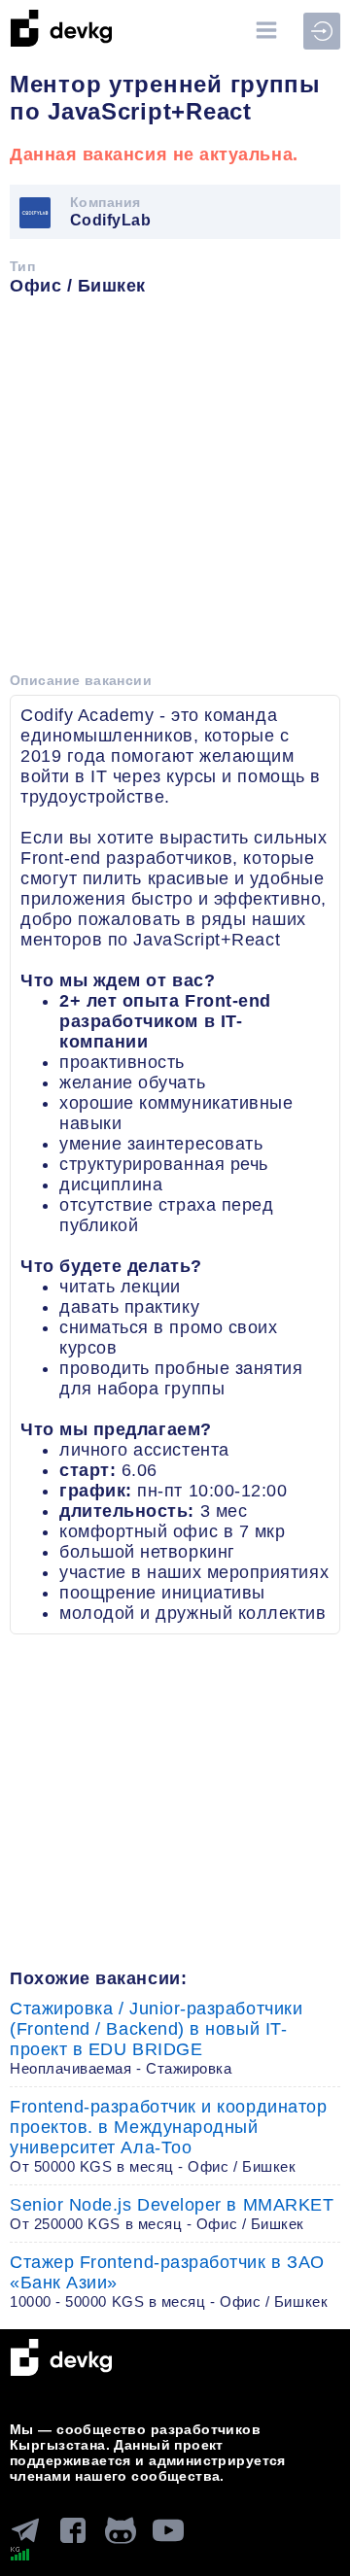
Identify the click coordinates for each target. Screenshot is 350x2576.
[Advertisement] (175, 491)
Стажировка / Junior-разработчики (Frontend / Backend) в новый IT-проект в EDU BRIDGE (156, 2038)
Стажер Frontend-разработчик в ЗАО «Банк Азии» (169, 2281)
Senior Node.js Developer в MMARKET (172, 2214)
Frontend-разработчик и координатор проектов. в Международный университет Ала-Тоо (168, 2136)
